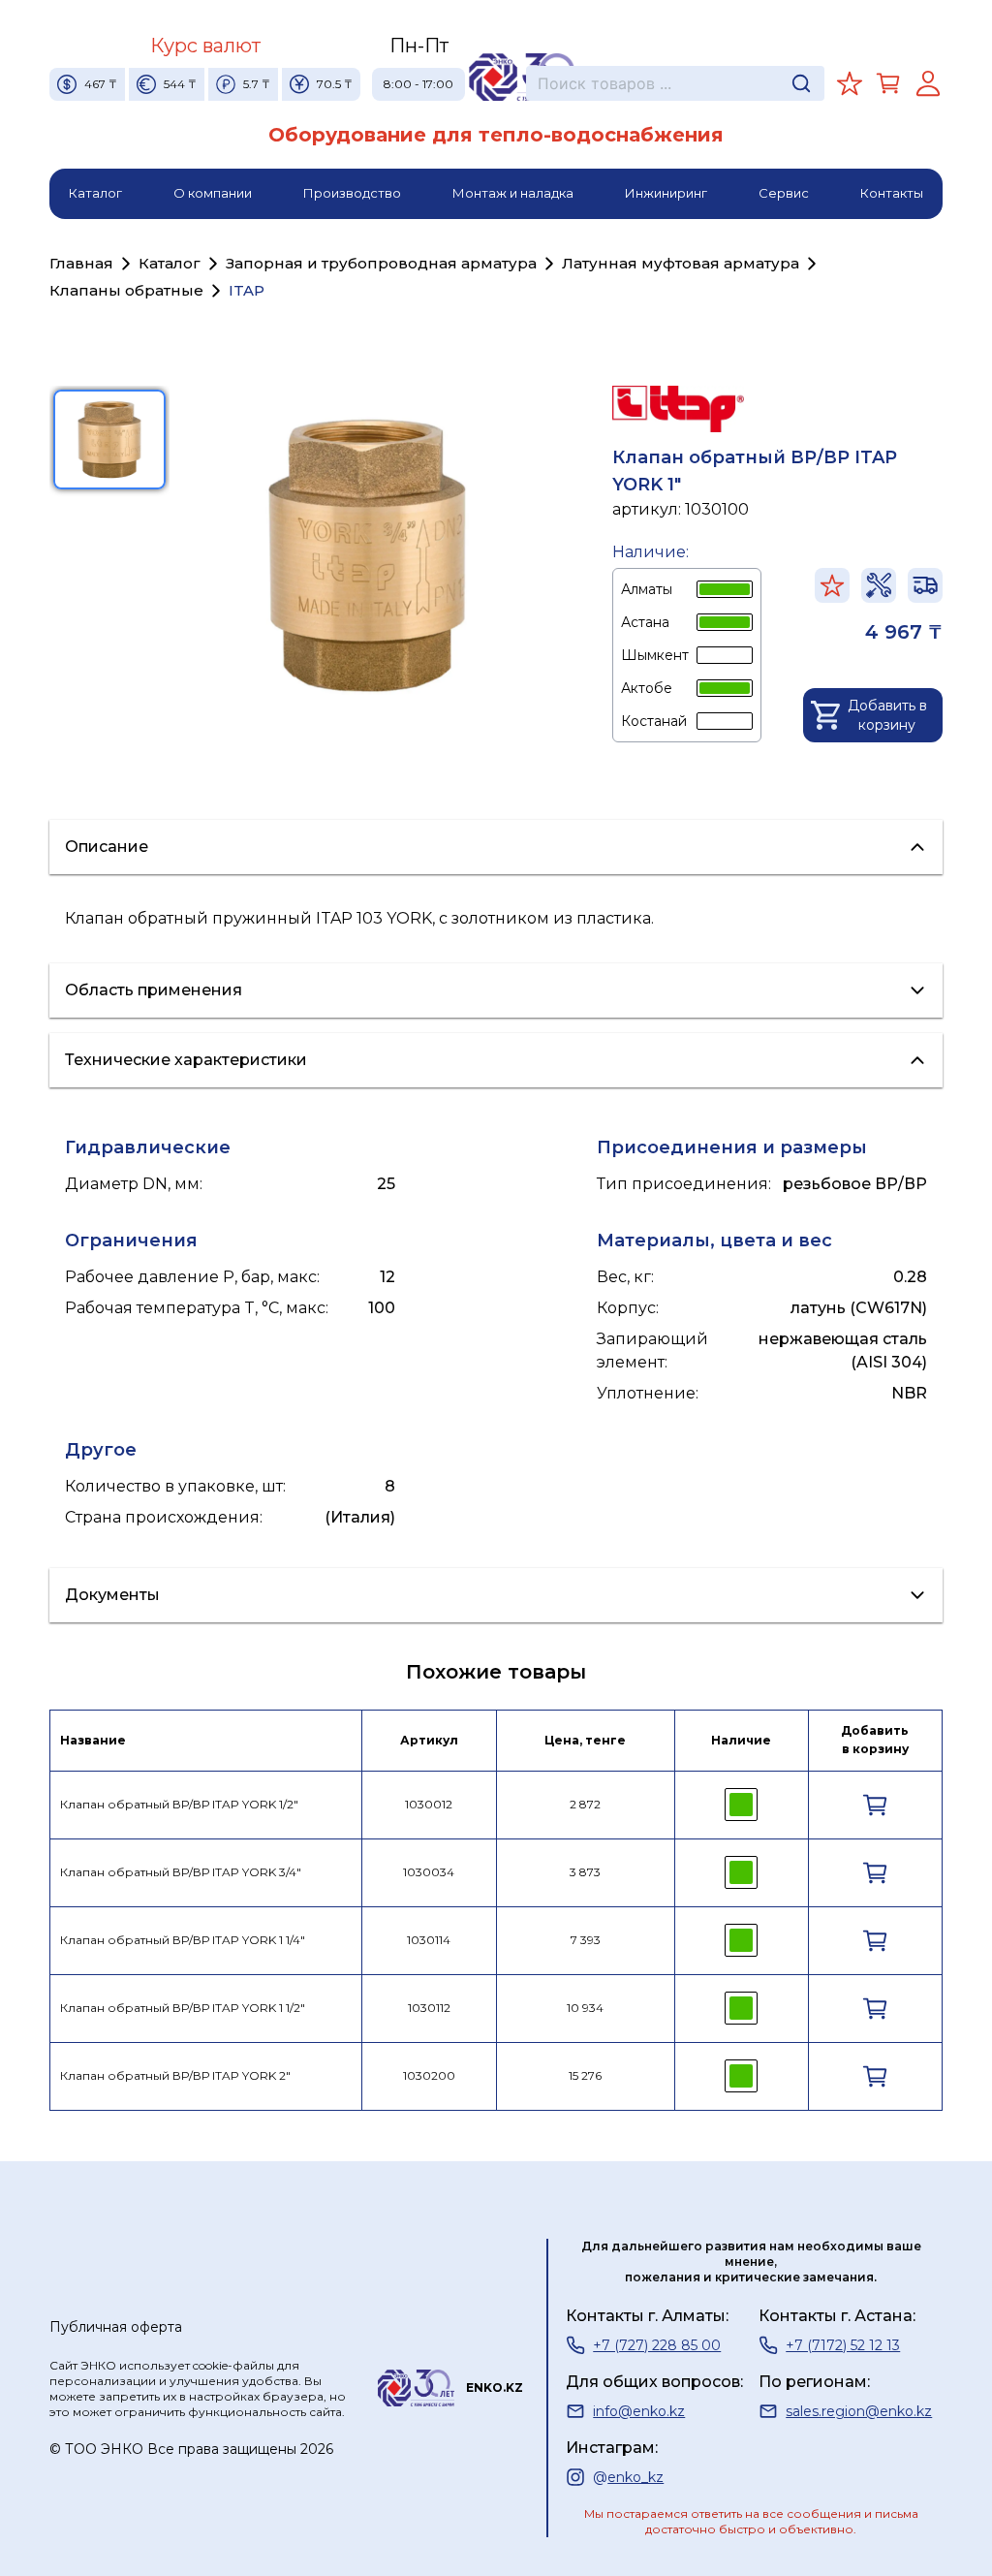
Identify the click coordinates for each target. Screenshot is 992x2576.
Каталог (95, 193)
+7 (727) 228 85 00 (657, 2345)
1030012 (429, 1804)
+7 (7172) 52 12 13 (843, 2345)
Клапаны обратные (126, 290)
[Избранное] (850, 83)
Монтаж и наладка (513, 193)
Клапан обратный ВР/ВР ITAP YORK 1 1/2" (183, 2008)
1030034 (429, 1872)
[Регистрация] (928, 83)
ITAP (247, 290)
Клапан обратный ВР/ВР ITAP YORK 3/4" (181, 1872)
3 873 (585, 1872)
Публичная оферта (116, 2327)
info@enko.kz (639, 2411)
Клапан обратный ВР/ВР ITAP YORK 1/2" (179, 1804)
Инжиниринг (666, 193)
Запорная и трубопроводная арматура (381, 263)
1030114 (429, 1940)
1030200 (429, 2075)
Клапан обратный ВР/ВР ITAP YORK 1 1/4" (183, 1940)
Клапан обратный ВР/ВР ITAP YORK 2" (175, 2075)
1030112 (429, 2008)
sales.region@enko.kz (859, 2411)
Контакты (892, 193)
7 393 (586, 1940)
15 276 (585, 2075)
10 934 (585, 2008)
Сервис (784, 193)
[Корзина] (888, 83)
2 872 (585, 1804)
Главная (81, 263)
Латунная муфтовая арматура (681, 263)
